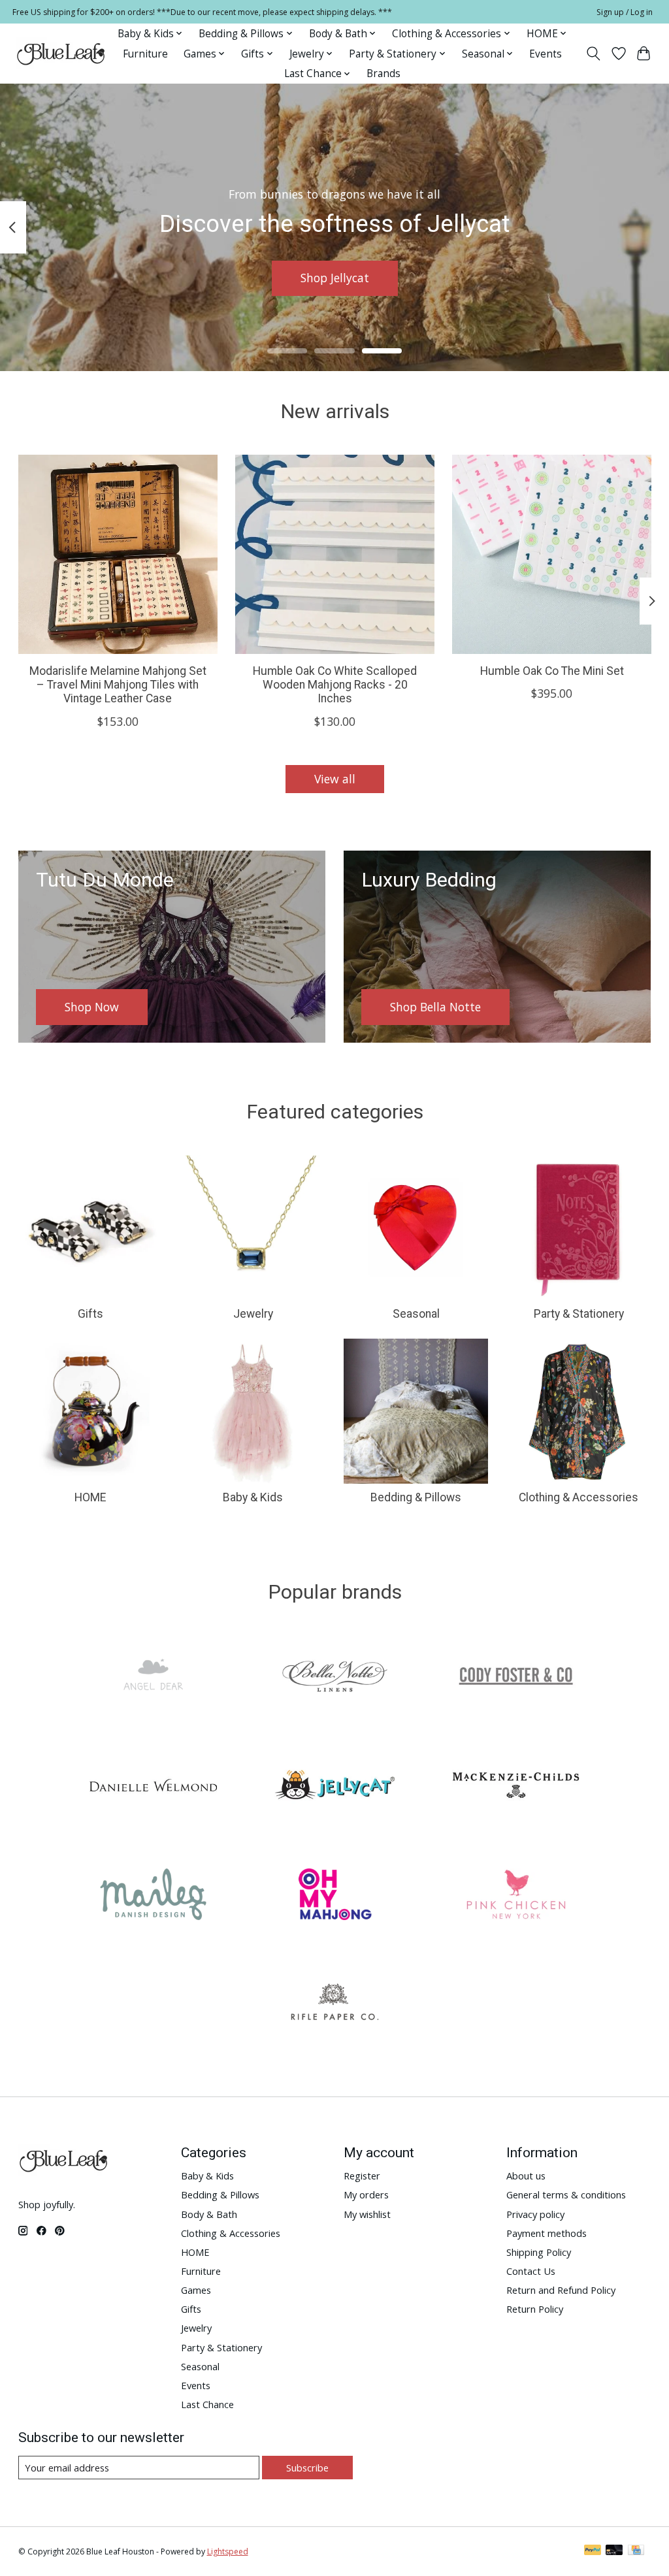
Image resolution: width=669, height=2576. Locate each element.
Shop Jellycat (335, 278)
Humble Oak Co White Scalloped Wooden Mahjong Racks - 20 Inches (335, 685)
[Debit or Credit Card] (614, 2551)
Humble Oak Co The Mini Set (551, 671)
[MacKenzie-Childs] (516, 1787)
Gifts (90, 1314)
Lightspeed (228, 2552)
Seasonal (416, 1314)
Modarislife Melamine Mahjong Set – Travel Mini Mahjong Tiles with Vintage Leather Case (117, 685)
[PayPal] (593, 2551)
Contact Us (531, 2271)
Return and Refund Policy (561, 2290)
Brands (383, 73)
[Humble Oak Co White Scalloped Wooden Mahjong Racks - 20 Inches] (335, 554)
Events (546, 54)
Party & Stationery (579, 1314)
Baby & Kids (253, 1497)
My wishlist (367, 2214)
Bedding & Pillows (416, 1497)
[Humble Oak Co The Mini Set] (552, 554)
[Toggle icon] (593, 54)
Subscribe (307, 2468)
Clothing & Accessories (579, 1497)
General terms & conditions (566, 2194)
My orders (366, 2194)
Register (362, 2176)
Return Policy (535, 2309)
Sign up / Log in (625, 12)
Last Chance (207, 2404)
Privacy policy (535, 2214)
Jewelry (253, 1314)
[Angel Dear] (154, 1678)
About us (526, 2176)
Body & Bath (209, 2214)
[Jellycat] (334, 1787)
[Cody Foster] (516, 1678)
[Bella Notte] (334, 1678)
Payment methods (547, 2233)
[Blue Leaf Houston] (61, 54)
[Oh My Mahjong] (334, 1896)
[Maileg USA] (154, 1896)
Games (196, 2290)
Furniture (145, 54)
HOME (90, 1497)
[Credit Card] (636, 2551)
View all (335, 779)
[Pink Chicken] (516, 1896)
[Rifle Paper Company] (334, 2005)
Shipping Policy (539, 2252)
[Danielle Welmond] (154, 1787)
